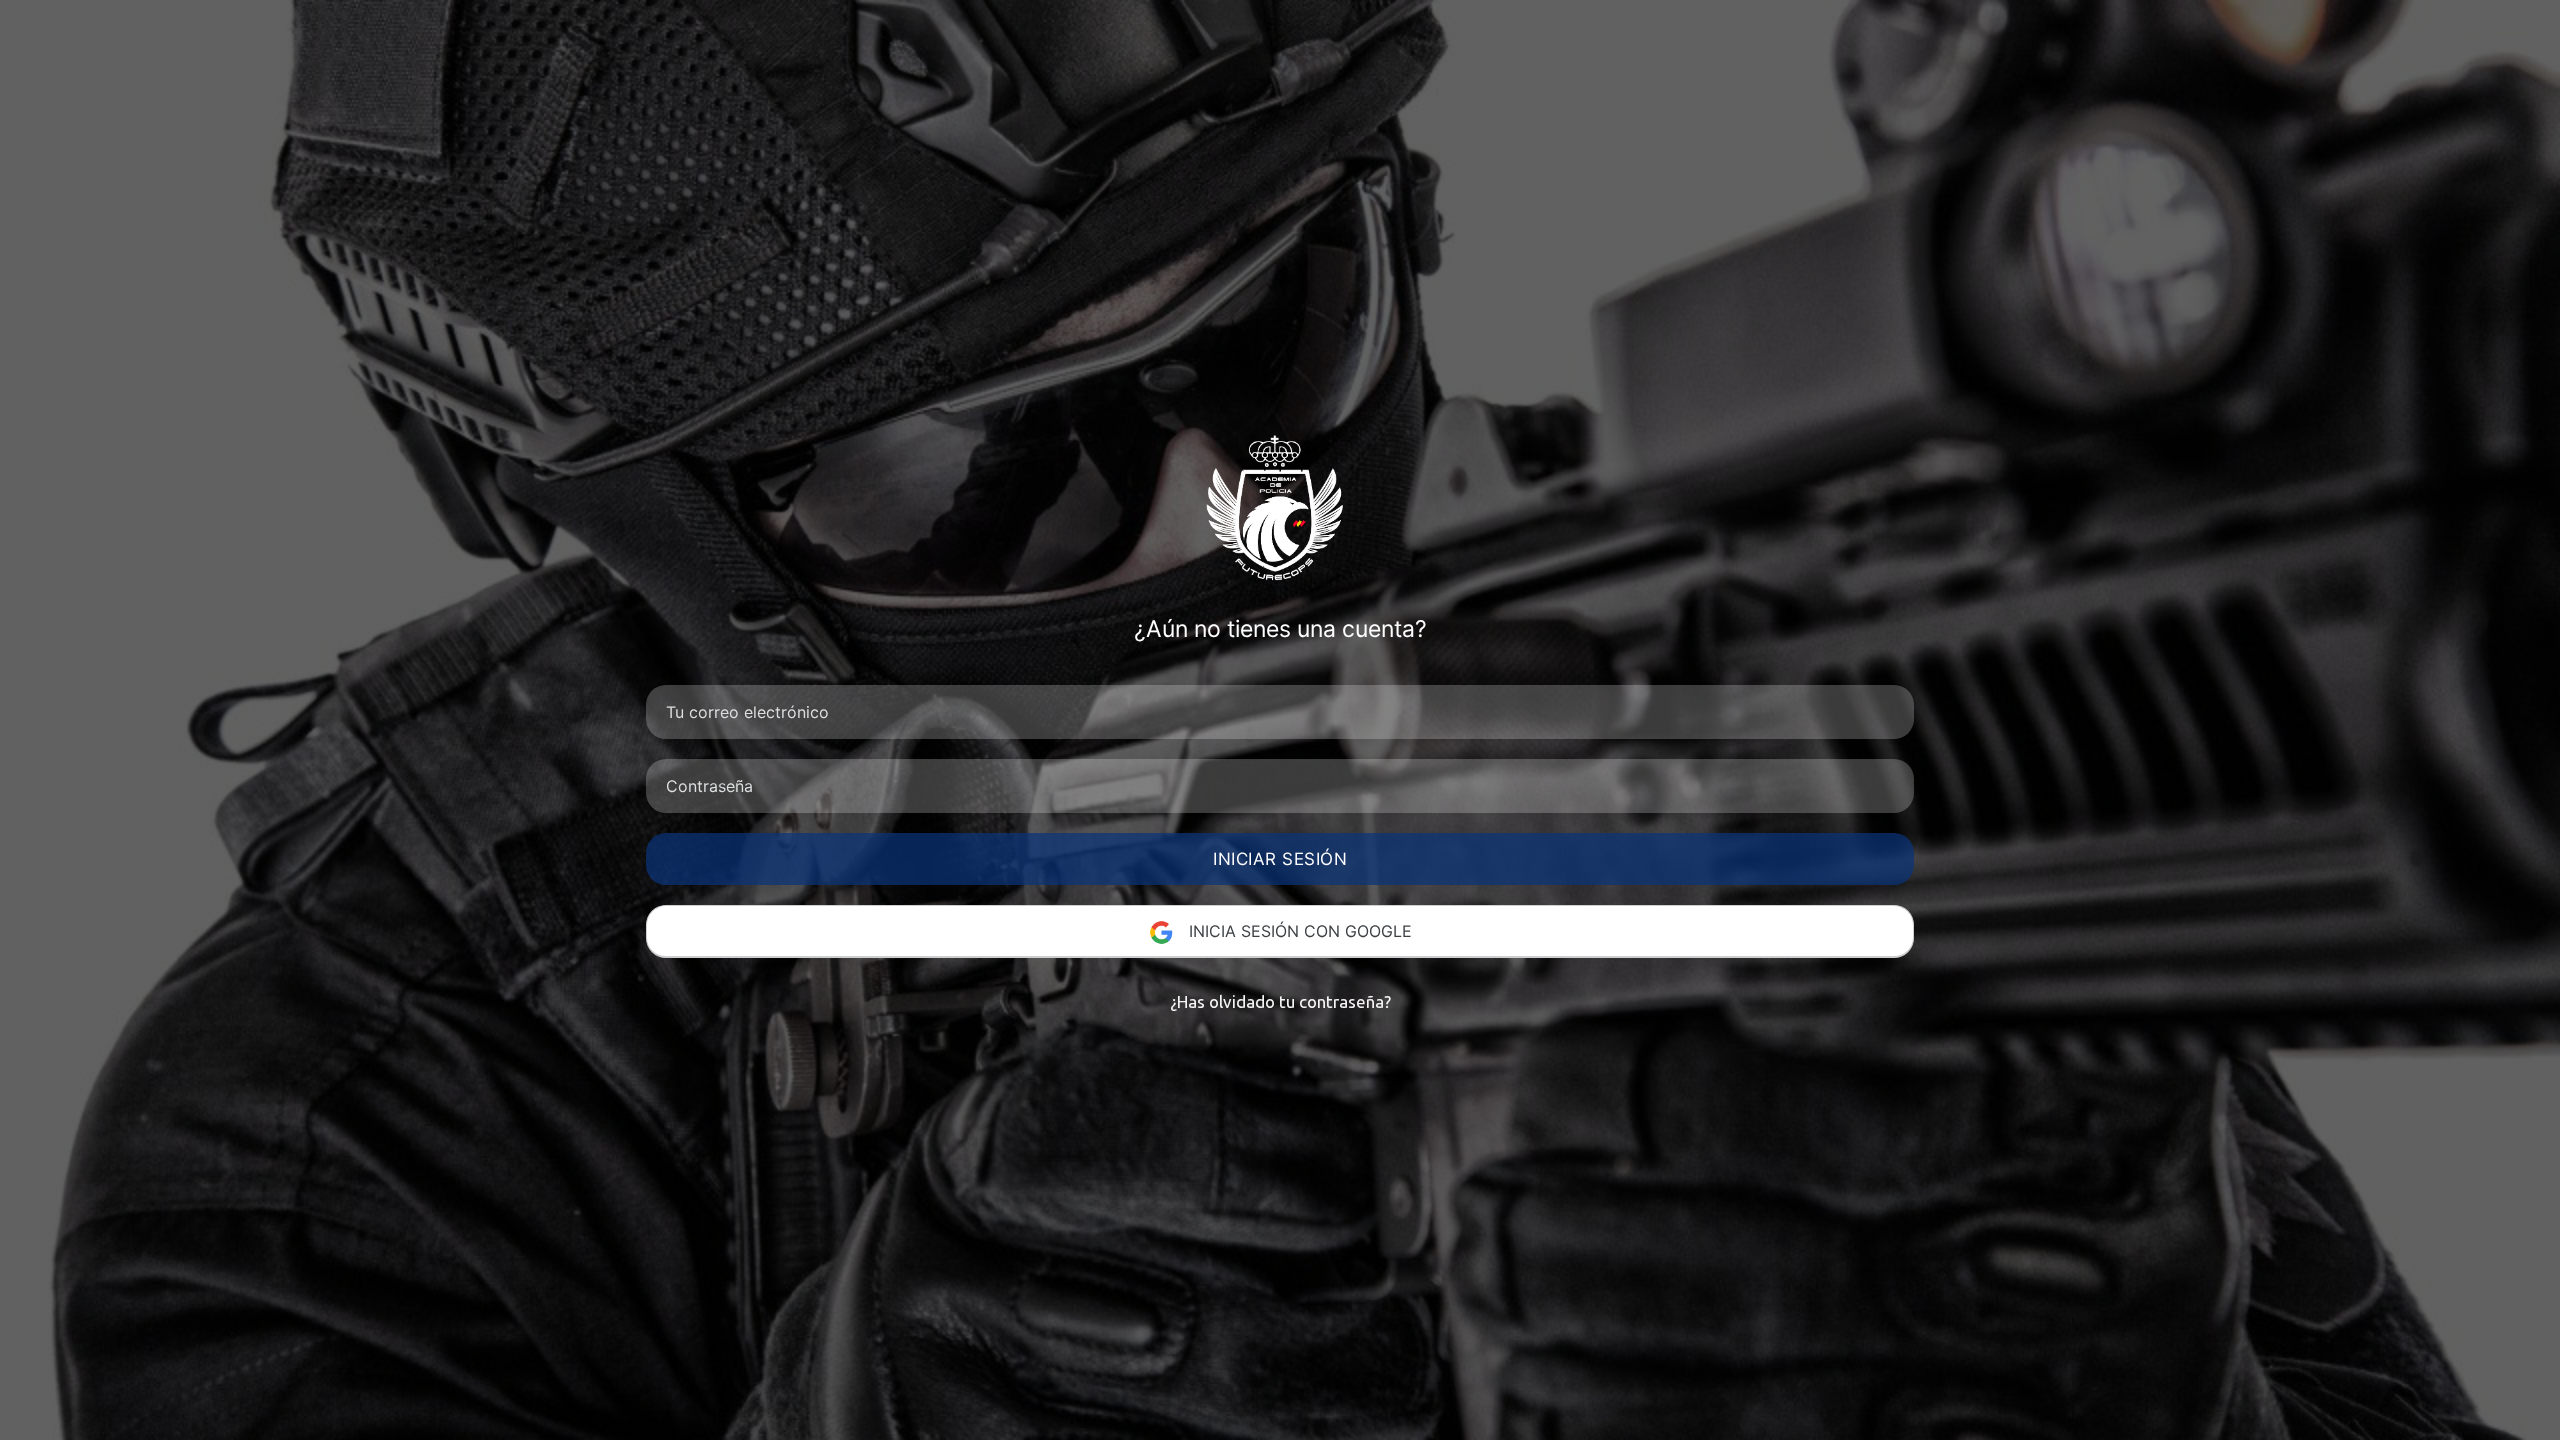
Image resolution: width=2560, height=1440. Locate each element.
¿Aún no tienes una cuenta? (1280, 629)
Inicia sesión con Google (1298, 931)
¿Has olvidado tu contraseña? (1280, 1001)
